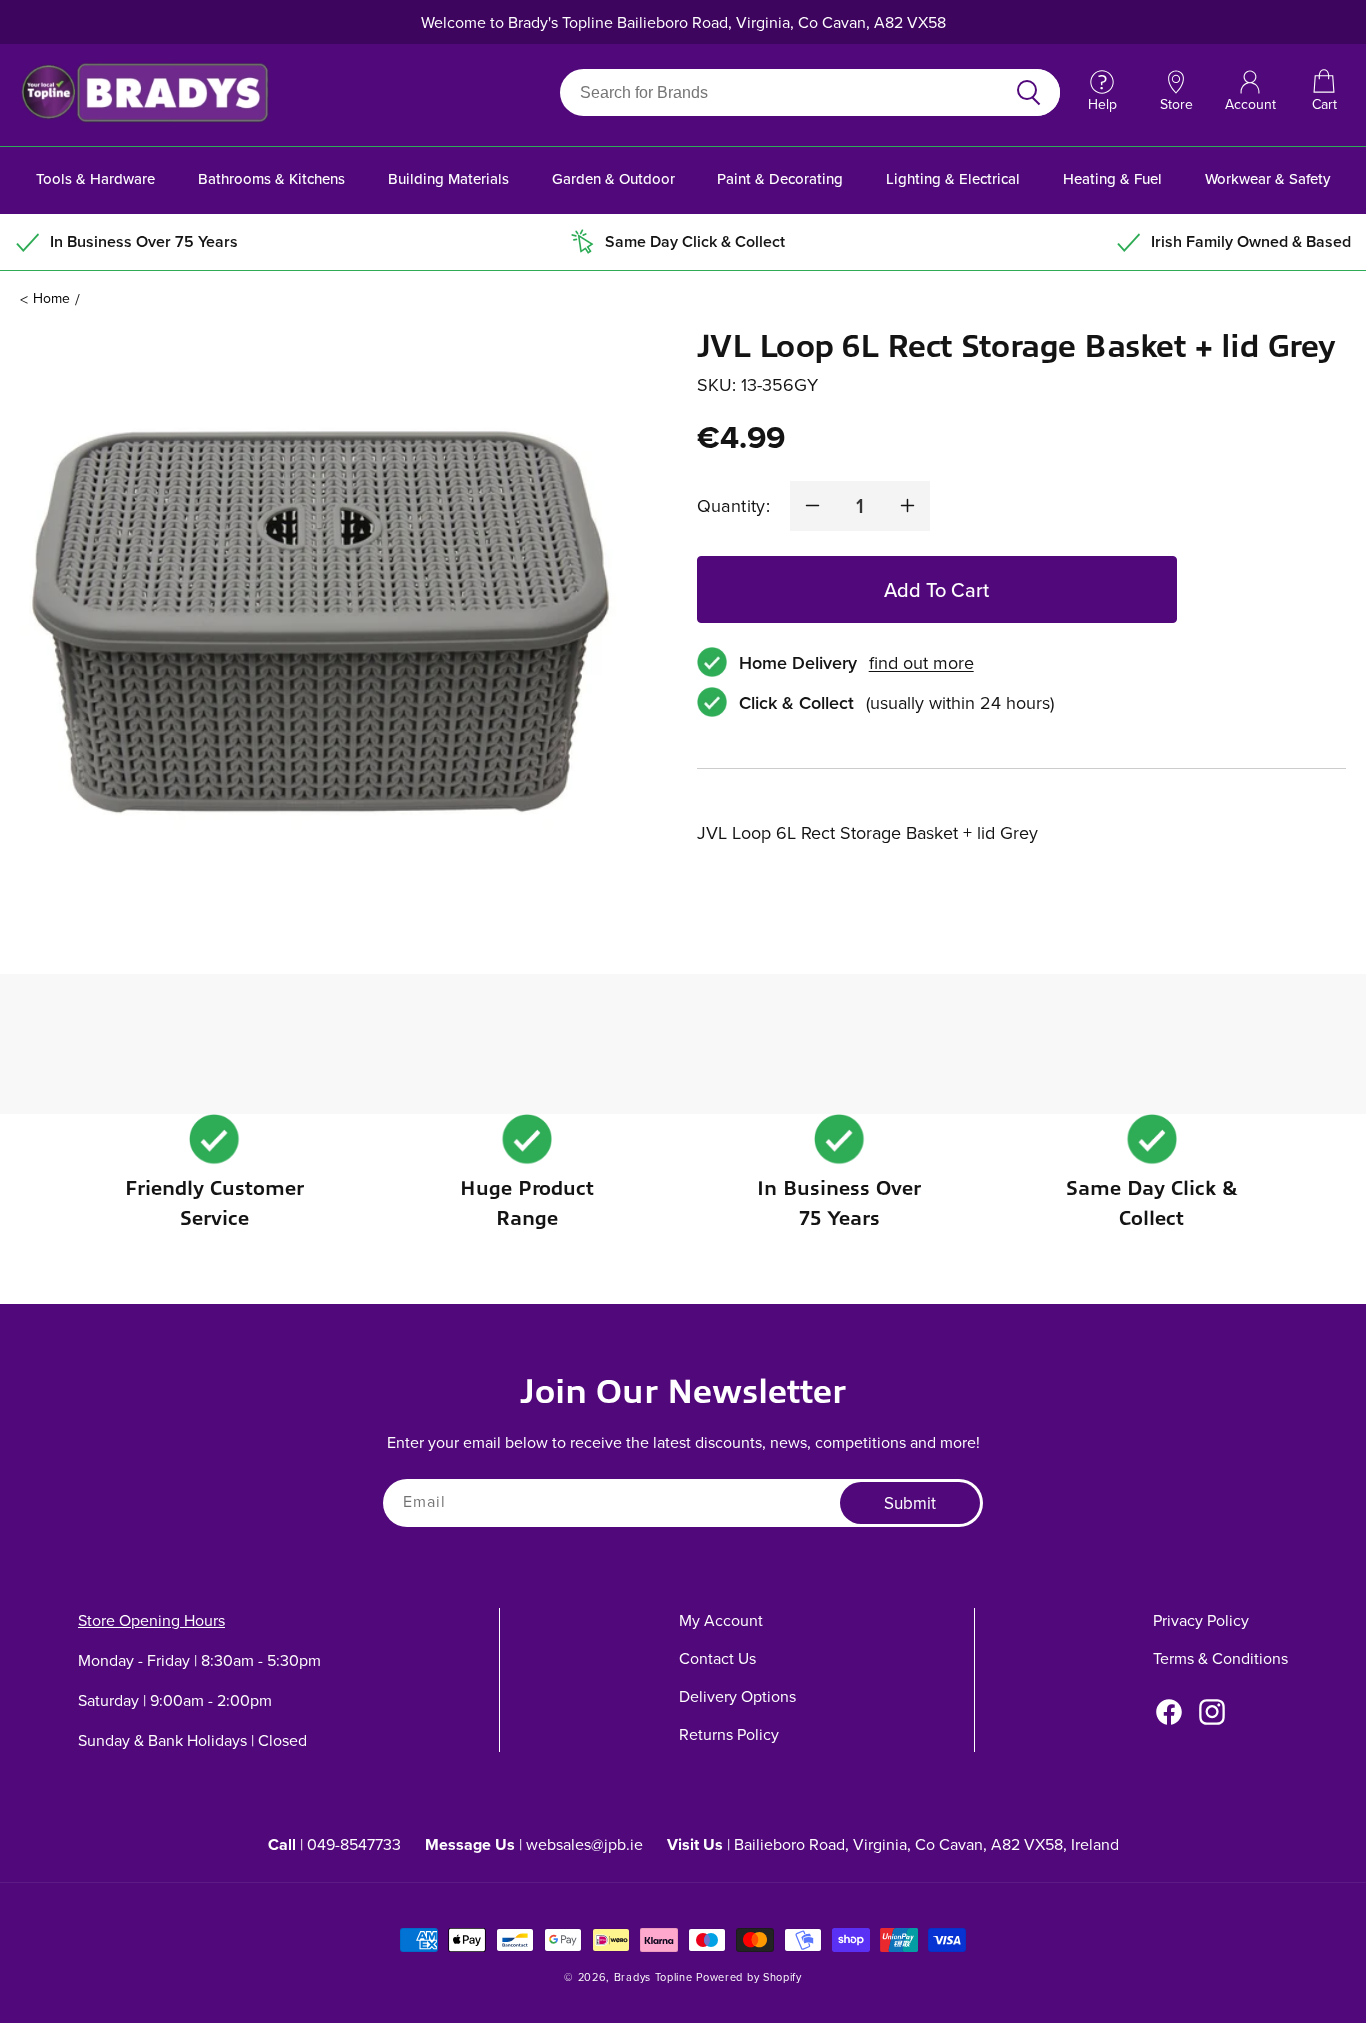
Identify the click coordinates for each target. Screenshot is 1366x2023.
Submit (910, 1504)
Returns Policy (729, 1734)
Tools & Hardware (95, 178)
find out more (921, 662)
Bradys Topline (653, 1977)
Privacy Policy (1201, 1620)
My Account (721, 1620)
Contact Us (717, 1658)
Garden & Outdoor (613, 178)
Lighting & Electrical (953, 178)
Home (51, 298)
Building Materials (448, 178)
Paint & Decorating (780, 178)
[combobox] (786, 92)
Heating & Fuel (1112, 178)
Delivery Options (737, 1696)
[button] (1324, 92)
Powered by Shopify (749, 1977)
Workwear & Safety (1267, 178)
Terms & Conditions (1220, 1658)
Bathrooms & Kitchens (271, 178)
